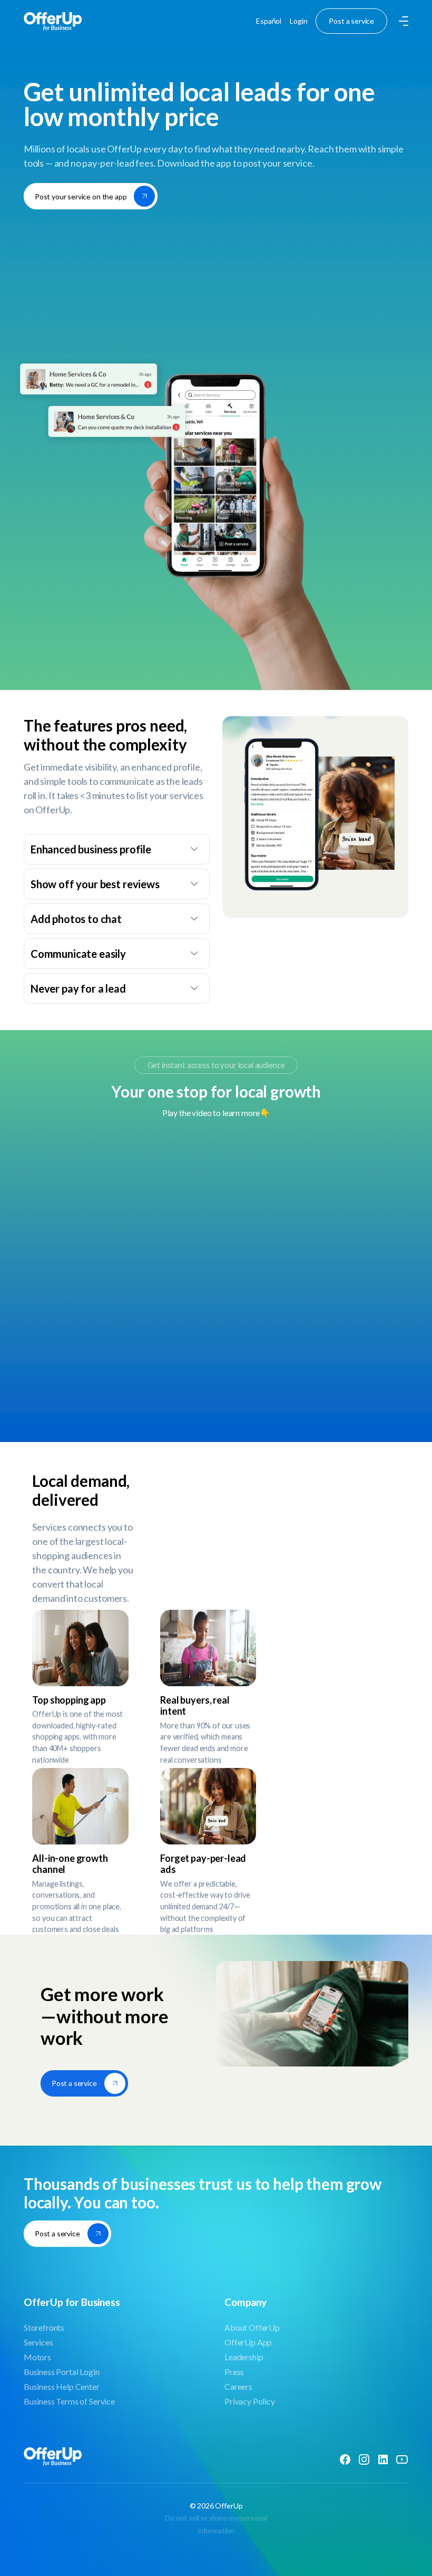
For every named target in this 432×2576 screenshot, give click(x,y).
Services (38, 2342)
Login (298, 21)
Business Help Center (62, 2386)
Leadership (244, 2357)
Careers (238, 2386)
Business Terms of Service (69, 2401)
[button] (402, 21)
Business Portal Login (62, 2372)
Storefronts (44, 2327)
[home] (53, 21)
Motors (37, 2357)
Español (269, 21)
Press (234, 2372)
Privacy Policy (250, 2401)
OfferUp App (248, 2342)
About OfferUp (252, 2327)
